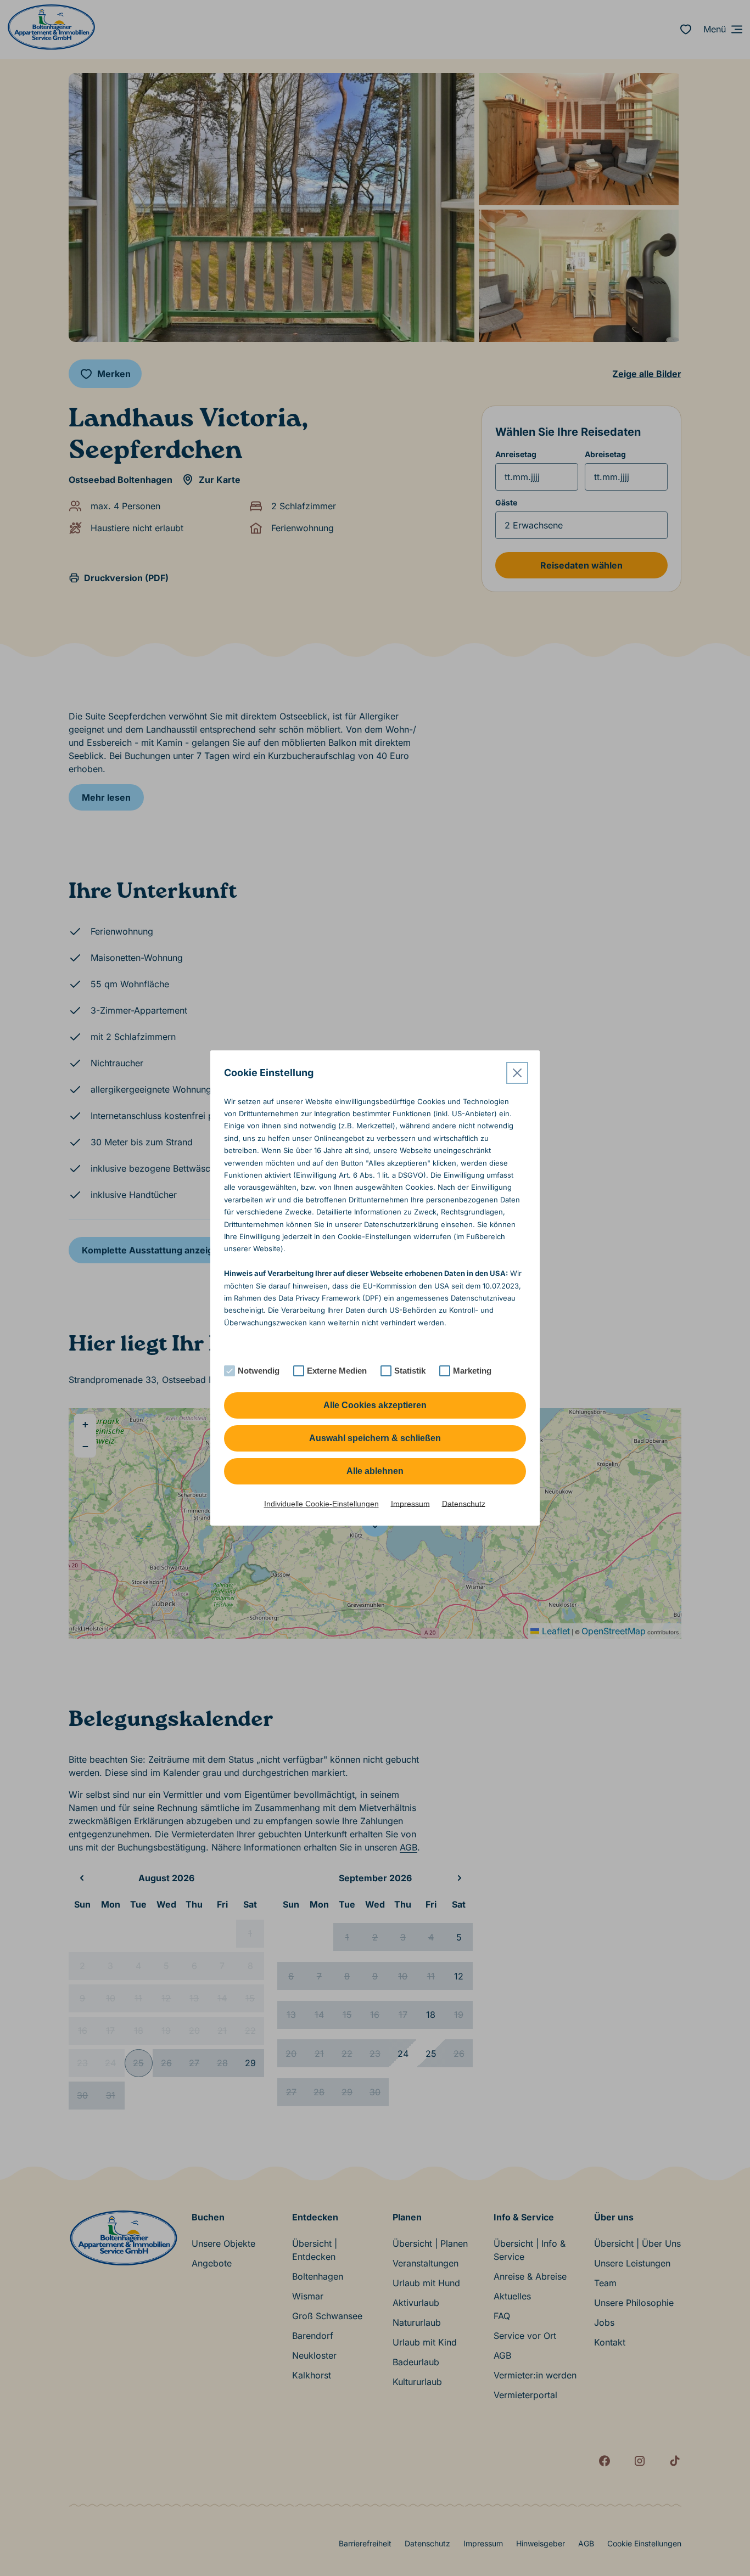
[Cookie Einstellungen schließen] (517, 1073)
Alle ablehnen (375, 1471)
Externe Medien (337, 1371)
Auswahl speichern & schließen (375, 1438)
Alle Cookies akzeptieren (375, 1405)
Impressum (410, 1504)
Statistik (410, 1371)
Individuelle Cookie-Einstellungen (321, 1504)
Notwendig (259, 1371)
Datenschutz (464, 1504)
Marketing (472, 1371)
